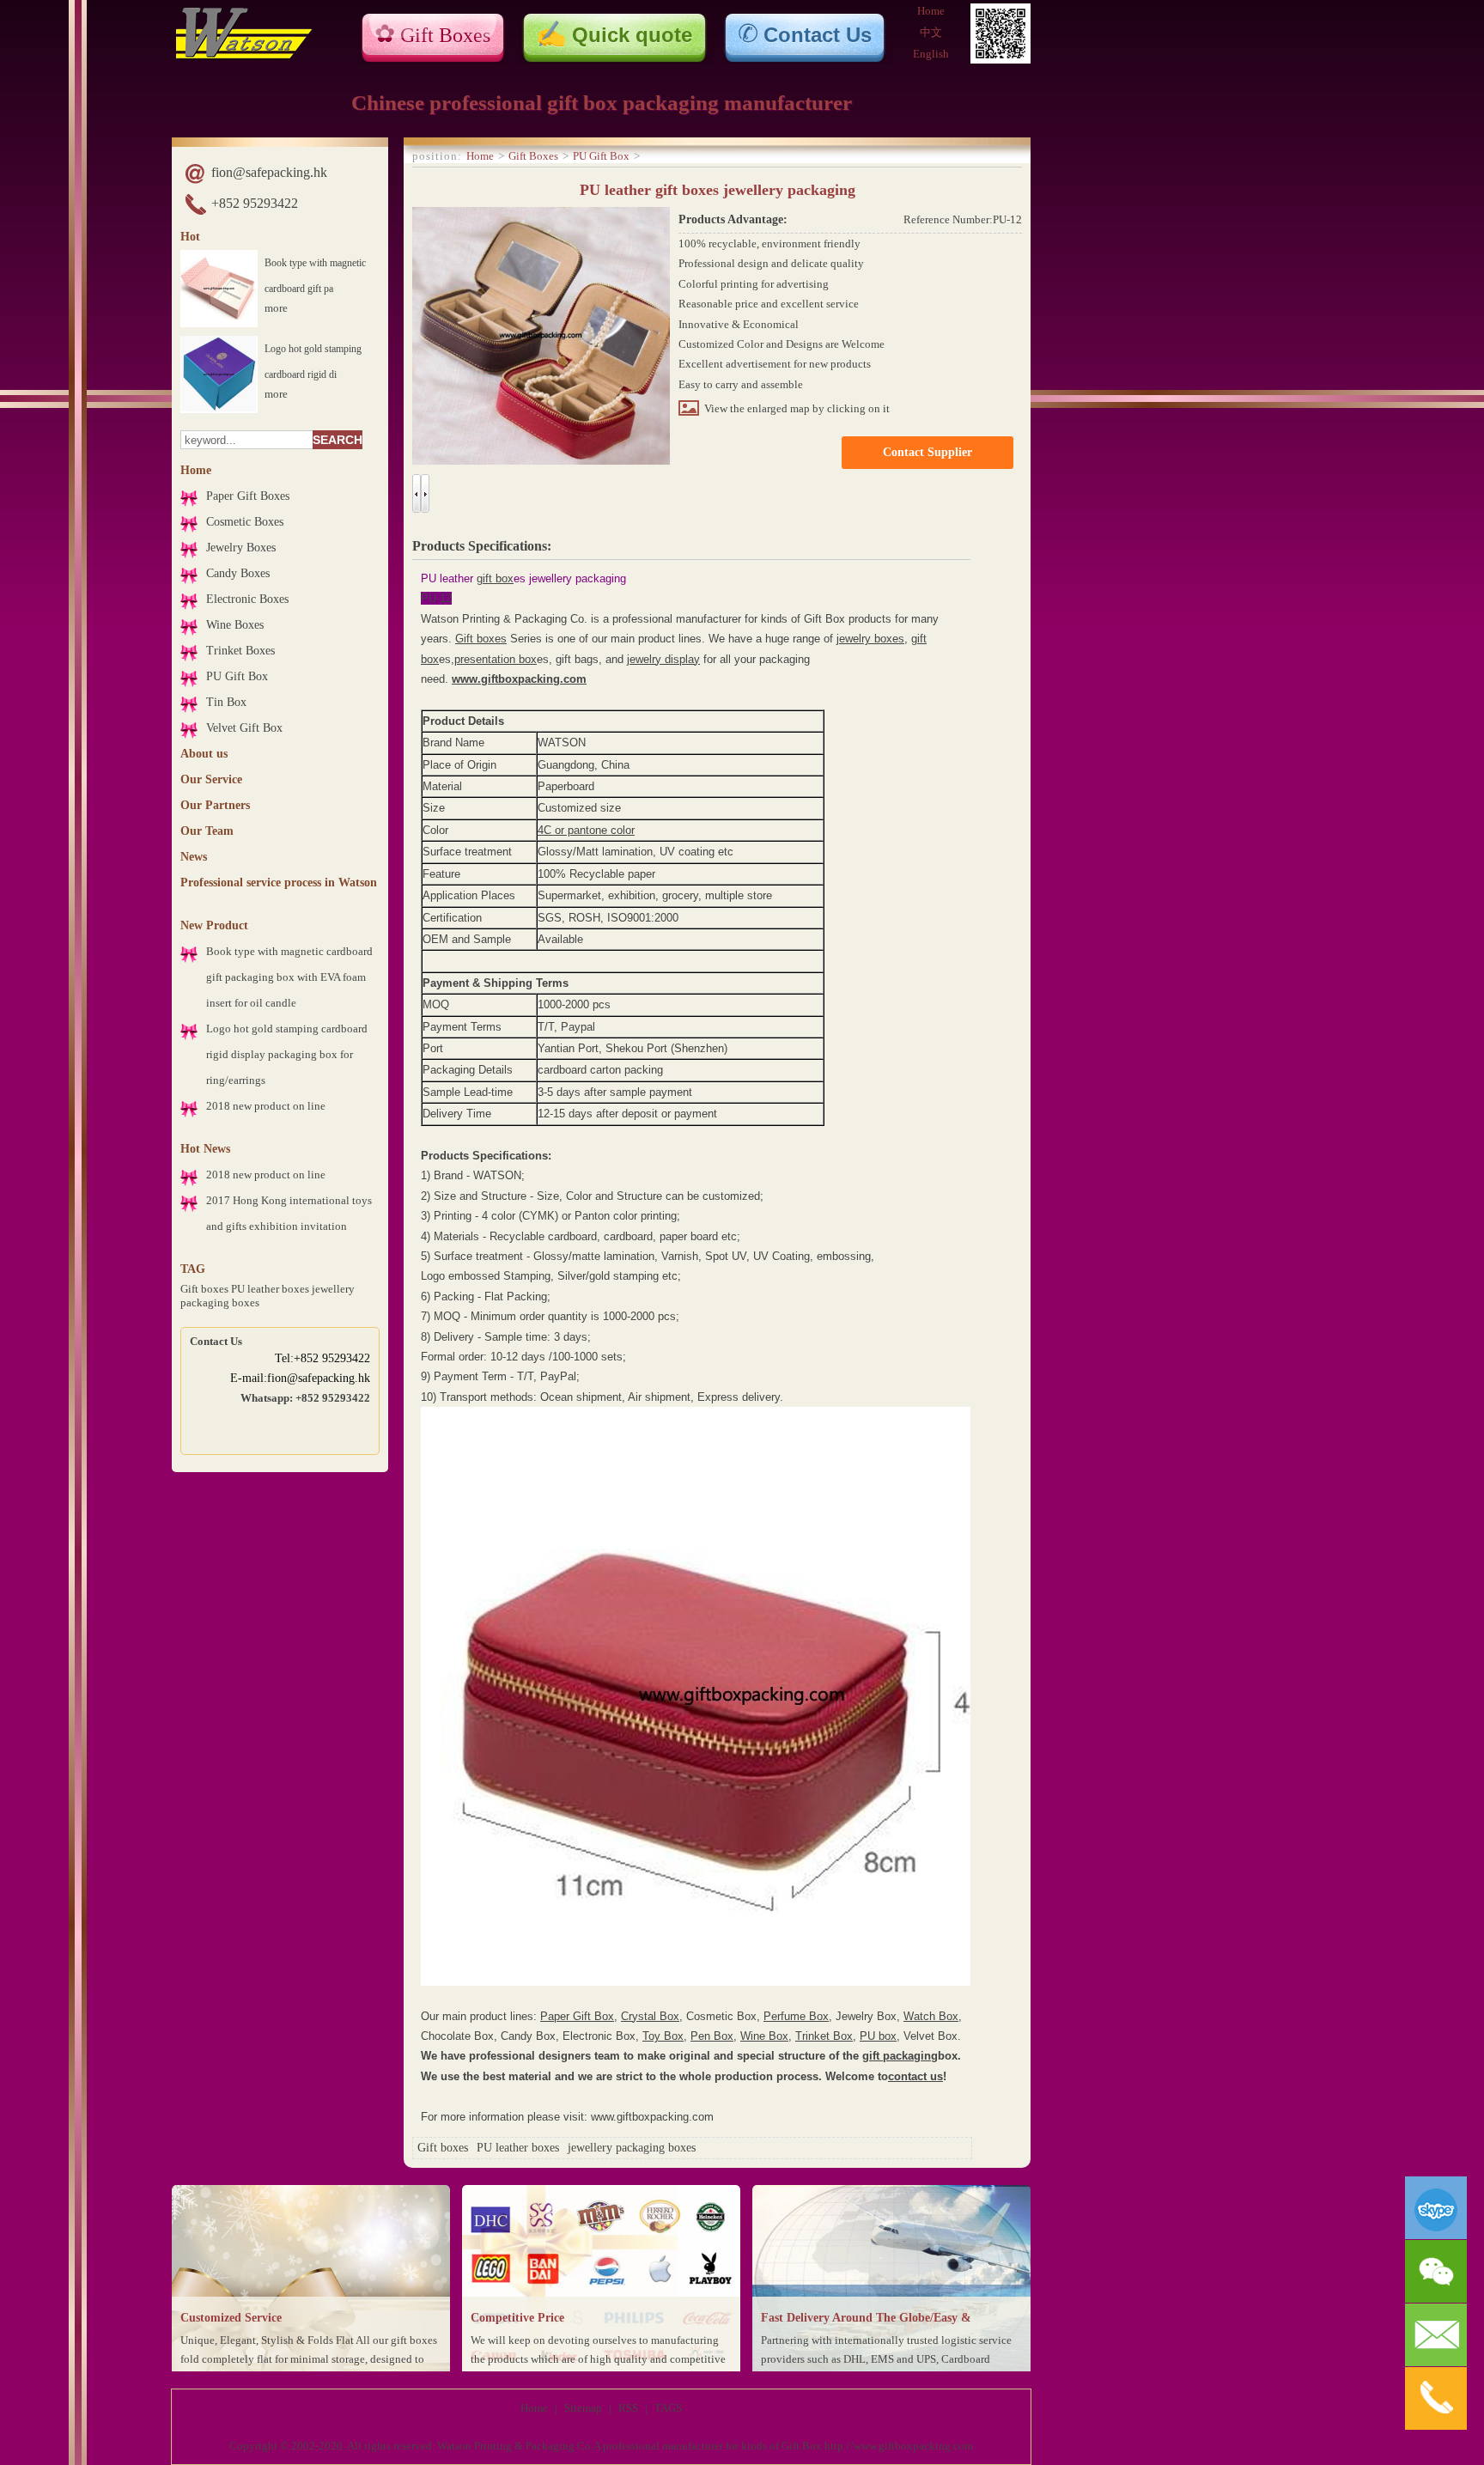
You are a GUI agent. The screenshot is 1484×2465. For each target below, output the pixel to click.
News (194, 857)
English (931, 54)
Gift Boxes (445, 35)
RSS (628, 2408)
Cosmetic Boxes (245, 522)
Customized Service (231, 2318)
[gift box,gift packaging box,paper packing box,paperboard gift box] (244, 55)
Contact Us (818, 35)
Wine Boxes (235, 625)
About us (204, 754)
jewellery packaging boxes (632, 2148)
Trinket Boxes (240, 651)
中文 (931, 32)
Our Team (207, 831)
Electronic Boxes (247, 599)
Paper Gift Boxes (248, 496)
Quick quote (632, 35)
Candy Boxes (238, 573)
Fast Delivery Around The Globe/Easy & (866, 2318)
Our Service (211, 779)
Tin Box (226, 702)
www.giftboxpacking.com (519, 679)
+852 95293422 (255, 203)
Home (931, 11)
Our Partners (215, 805)
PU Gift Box (237, 676)
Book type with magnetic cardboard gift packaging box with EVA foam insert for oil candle (289, 977)
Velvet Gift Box (244, 728)
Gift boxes (204, 1289)
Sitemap (583, 2408)
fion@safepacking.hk (269, 172)
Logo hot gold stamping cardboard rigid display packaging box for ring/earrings (287, 1054)
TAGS (668, 2408)
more (276, 308)
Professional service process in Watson (279, 883)
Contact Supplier (927, 452)
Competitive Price (517, 2318)
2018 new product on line (266, 1106)
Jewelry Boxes (241, 548)
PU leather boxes (270, 1289)
